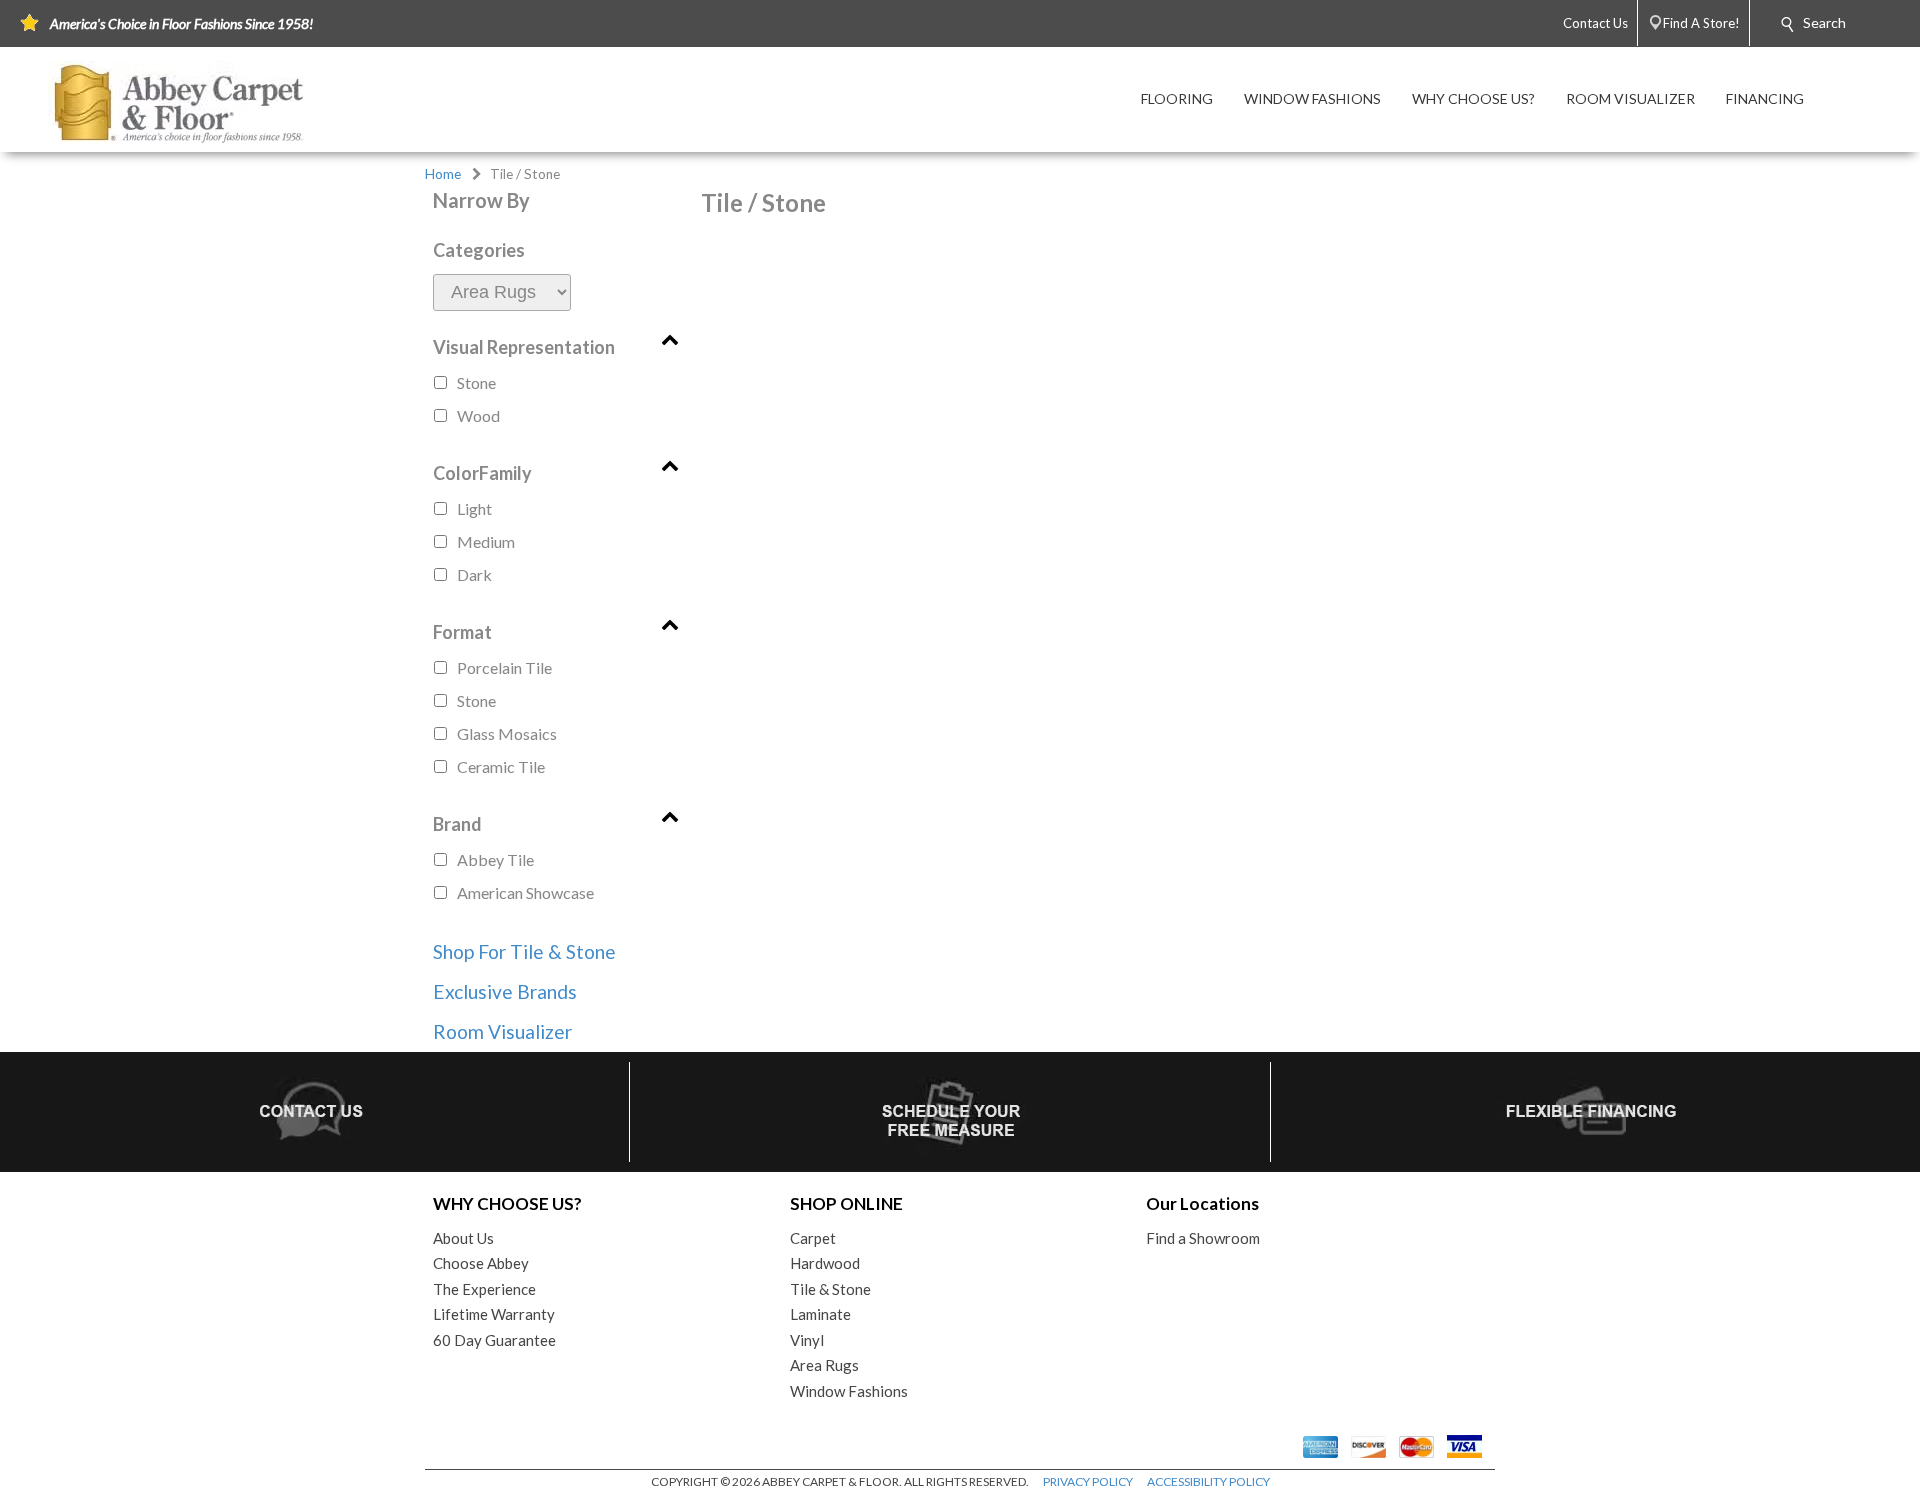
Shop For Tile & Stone (524, 951)
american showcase (525, 892)
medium (486, 541)
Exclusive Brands (505, 991)
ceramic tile (501, 766)
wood (478, 415)
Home (443, 174)
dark (474, 574)
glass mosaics (507, 733)
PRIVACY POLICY (1088, 1481)
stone (476, 382)
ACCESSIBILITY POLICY (1208, 1481)
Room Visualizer (502, 1031)
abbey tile (495, 859)
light (474, 508)
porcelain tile (504, 667)
